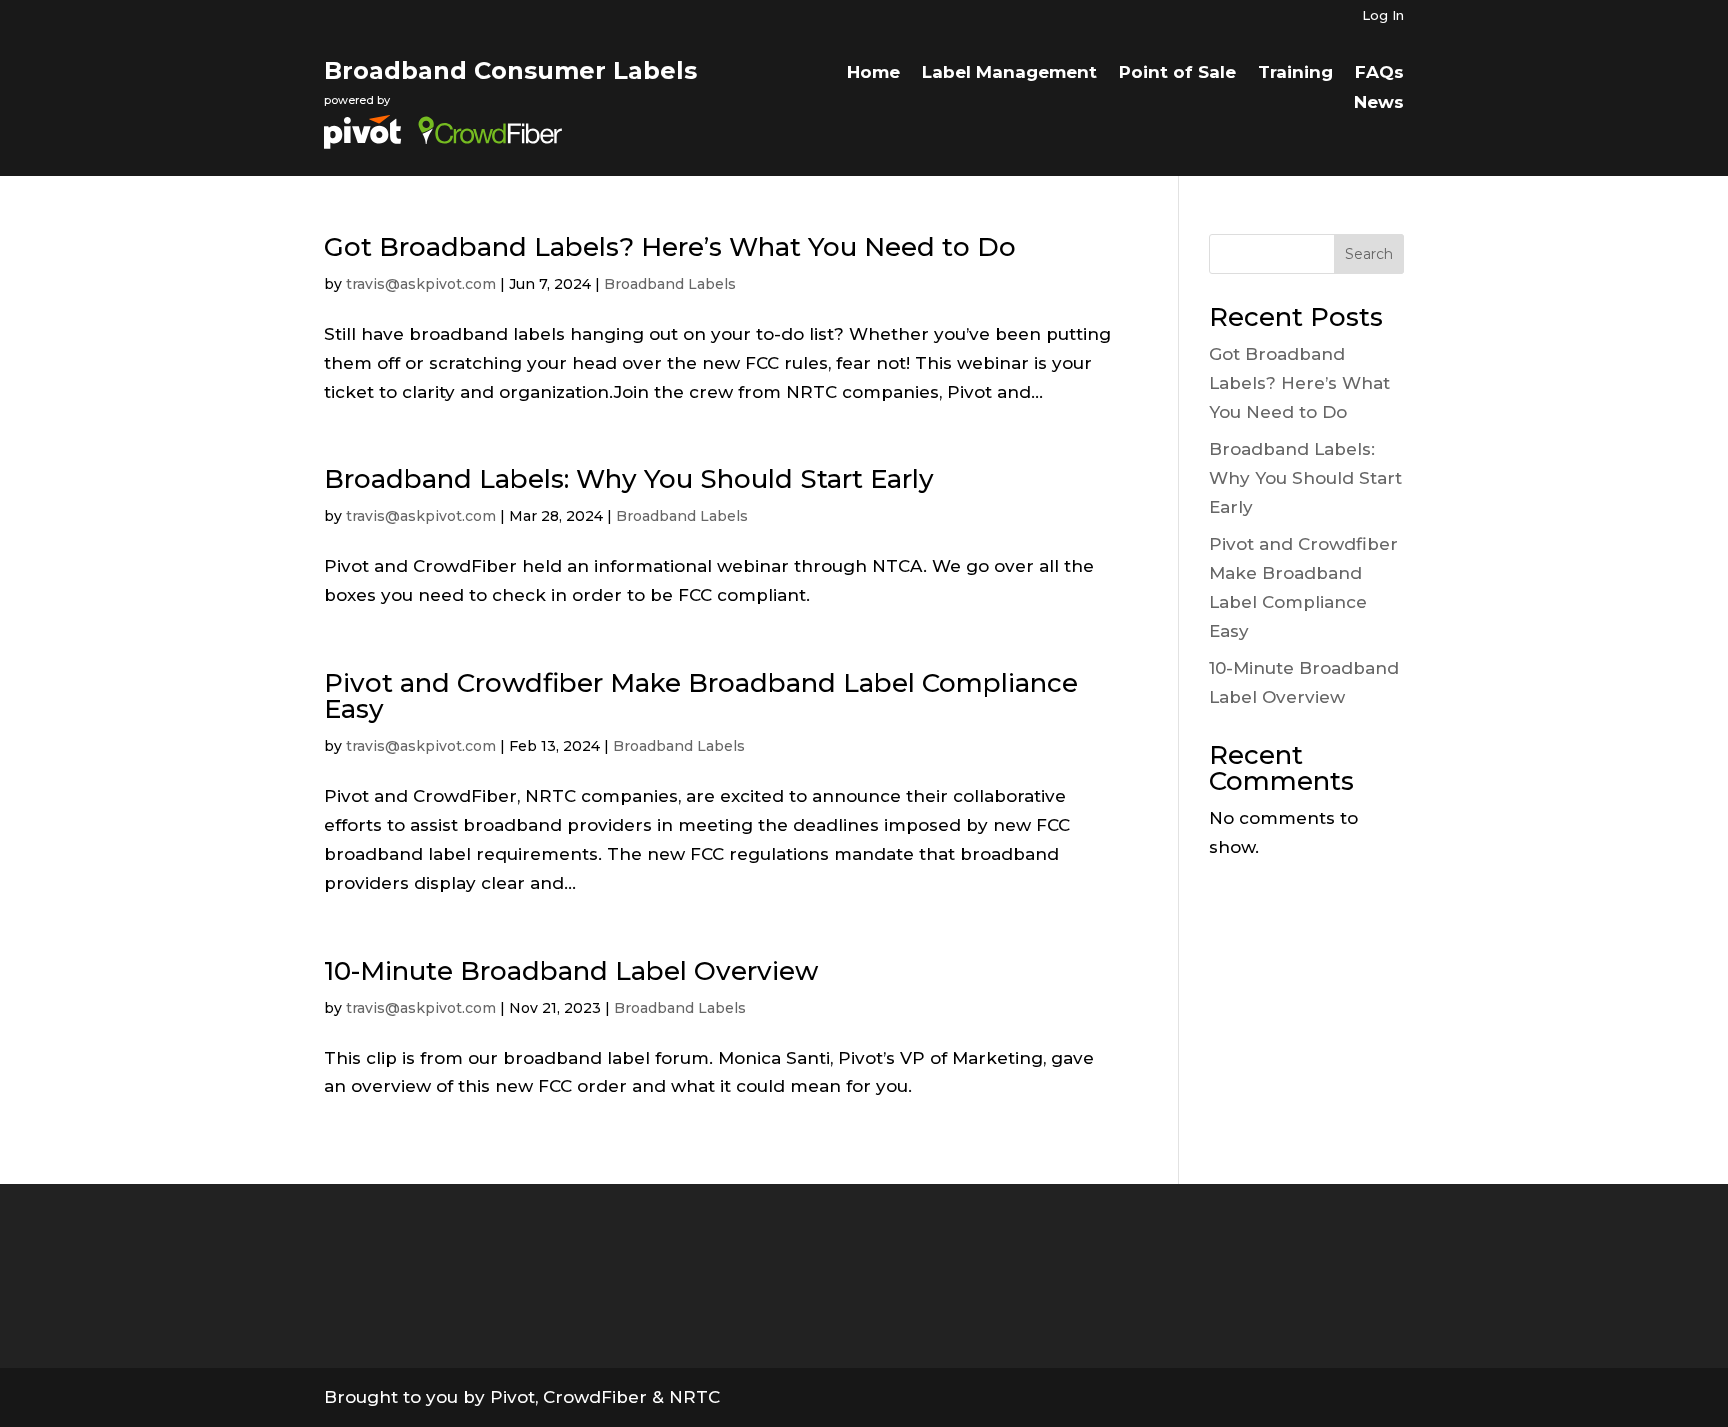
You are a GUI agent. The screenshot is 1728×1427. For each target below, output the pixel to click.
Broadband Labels (670, 284)
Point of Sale (1177, 73)
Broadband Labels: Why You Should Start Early (629, 479)
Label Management (1009, 73)
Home (873, 73)
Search (1369, 254)
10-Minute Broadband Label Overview (571, 971)
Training (1295, 73)
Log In (1383, 15)
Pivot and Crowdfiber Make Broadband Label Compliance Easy (701, 696)
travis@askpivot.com (421, 284)
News (1379, 103)
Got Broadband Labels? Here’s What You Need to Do (670, 247)
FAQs (1379, 73)
